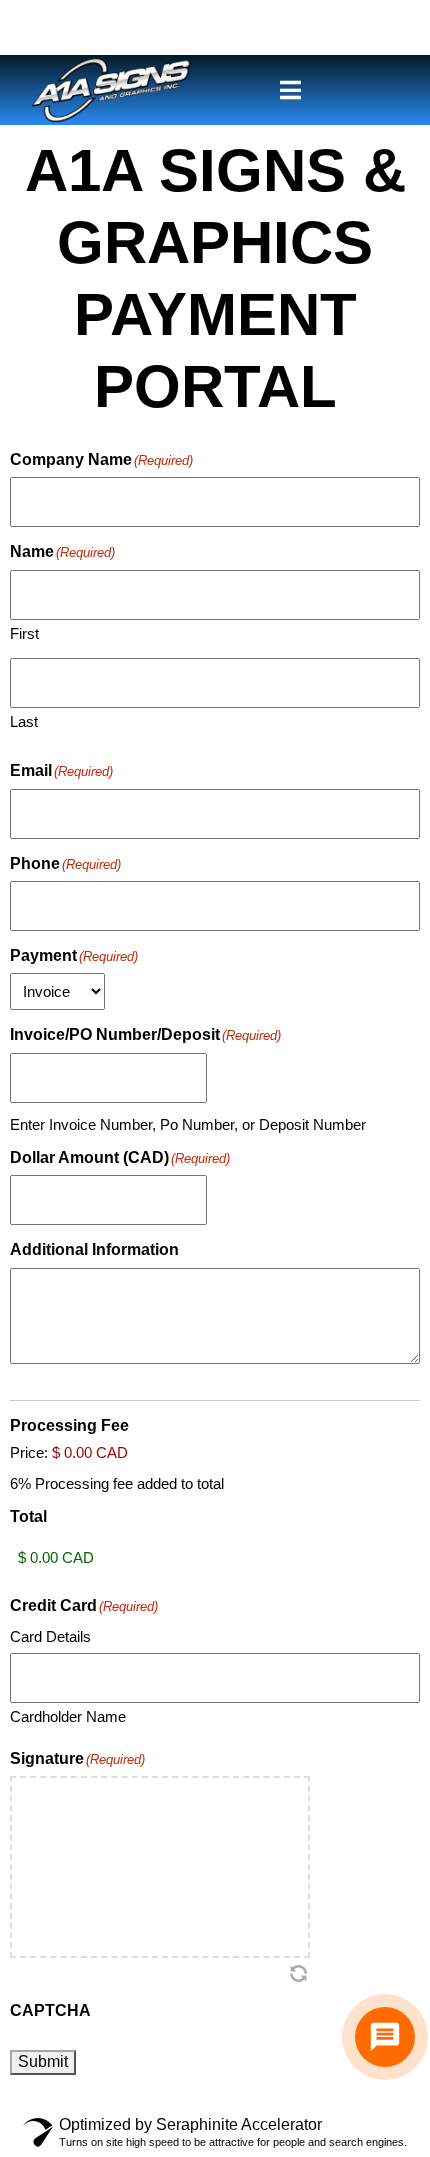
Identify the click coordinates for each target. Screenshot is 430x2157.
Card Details (50, 1636)
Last (24, 721)
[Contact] (385, 2037)
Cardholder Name (68, 1716)
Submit (43, 2061)
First (24, 633)
